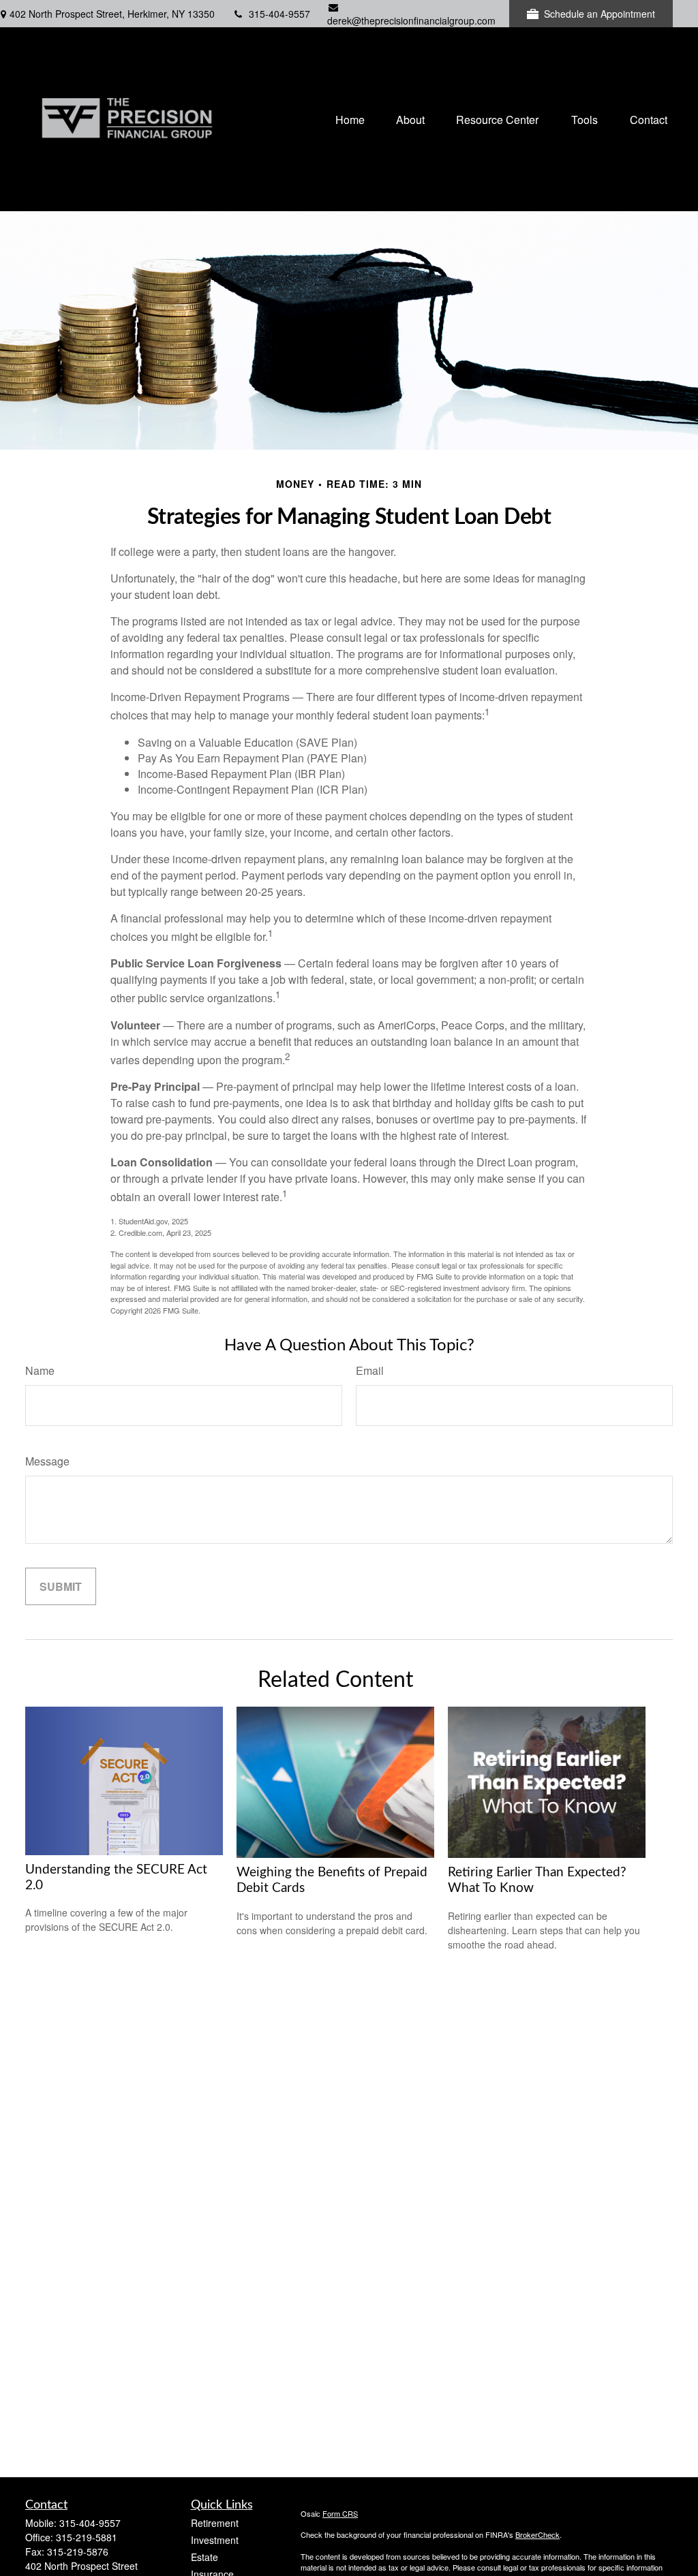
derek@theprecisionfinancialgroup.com (411, 20)
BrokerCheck (537, 2534)
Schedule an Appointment (600, 14)
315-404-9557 (279, 14)
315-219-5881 (87, 2537)
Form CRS (340, 2513)
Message (47, 1461)
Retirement (215, 2523)
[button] (350, 119)
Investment (215, 2540)
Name (40, 1370)
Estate (204, 2557)
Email (370, 1370)
